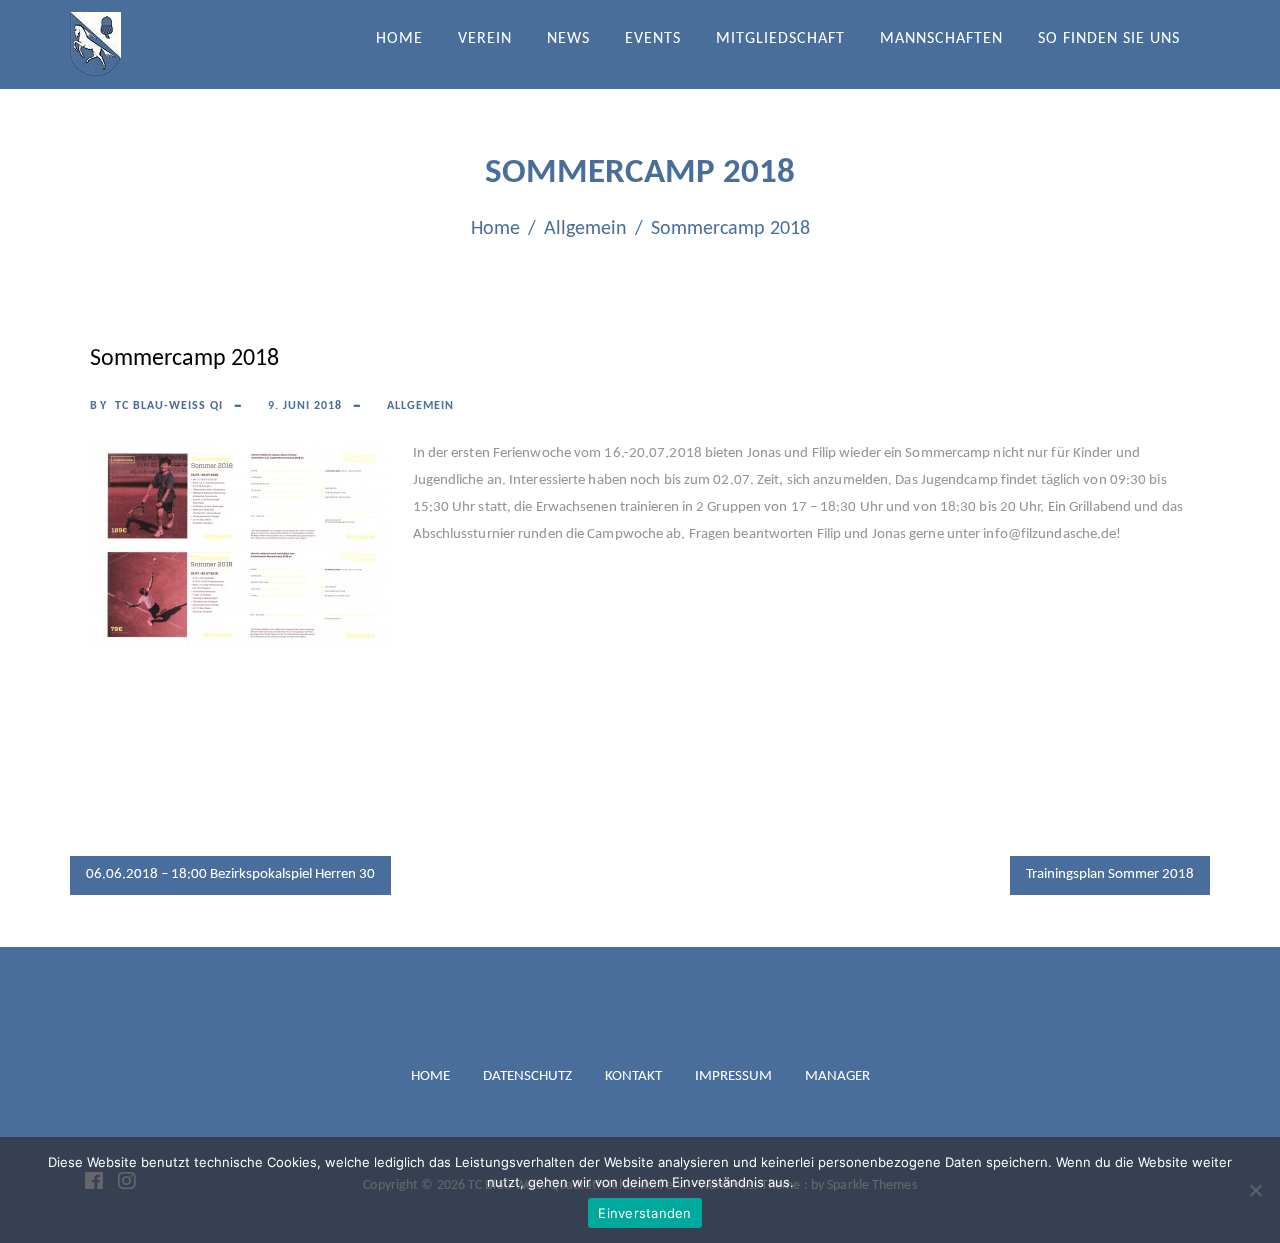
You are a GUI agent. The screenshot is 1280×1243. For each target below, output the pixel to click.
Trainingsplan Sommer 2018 (1110, 874)
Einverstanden (644, 1213)
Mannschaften (941, 39)
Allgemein (420, 406)
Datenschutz (527, 1076)
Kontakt (633, 1076)
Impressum (733, 1076)
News (568, 39)
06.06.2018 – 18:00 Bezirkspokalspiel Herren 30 (230, 874)
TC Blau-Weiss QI (169, 406)
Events (653, 39)
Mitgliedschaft (780, 39)
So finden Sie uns (1109, 39)
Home (399, 39)
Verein (485, 39)
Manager (837, 1076)
